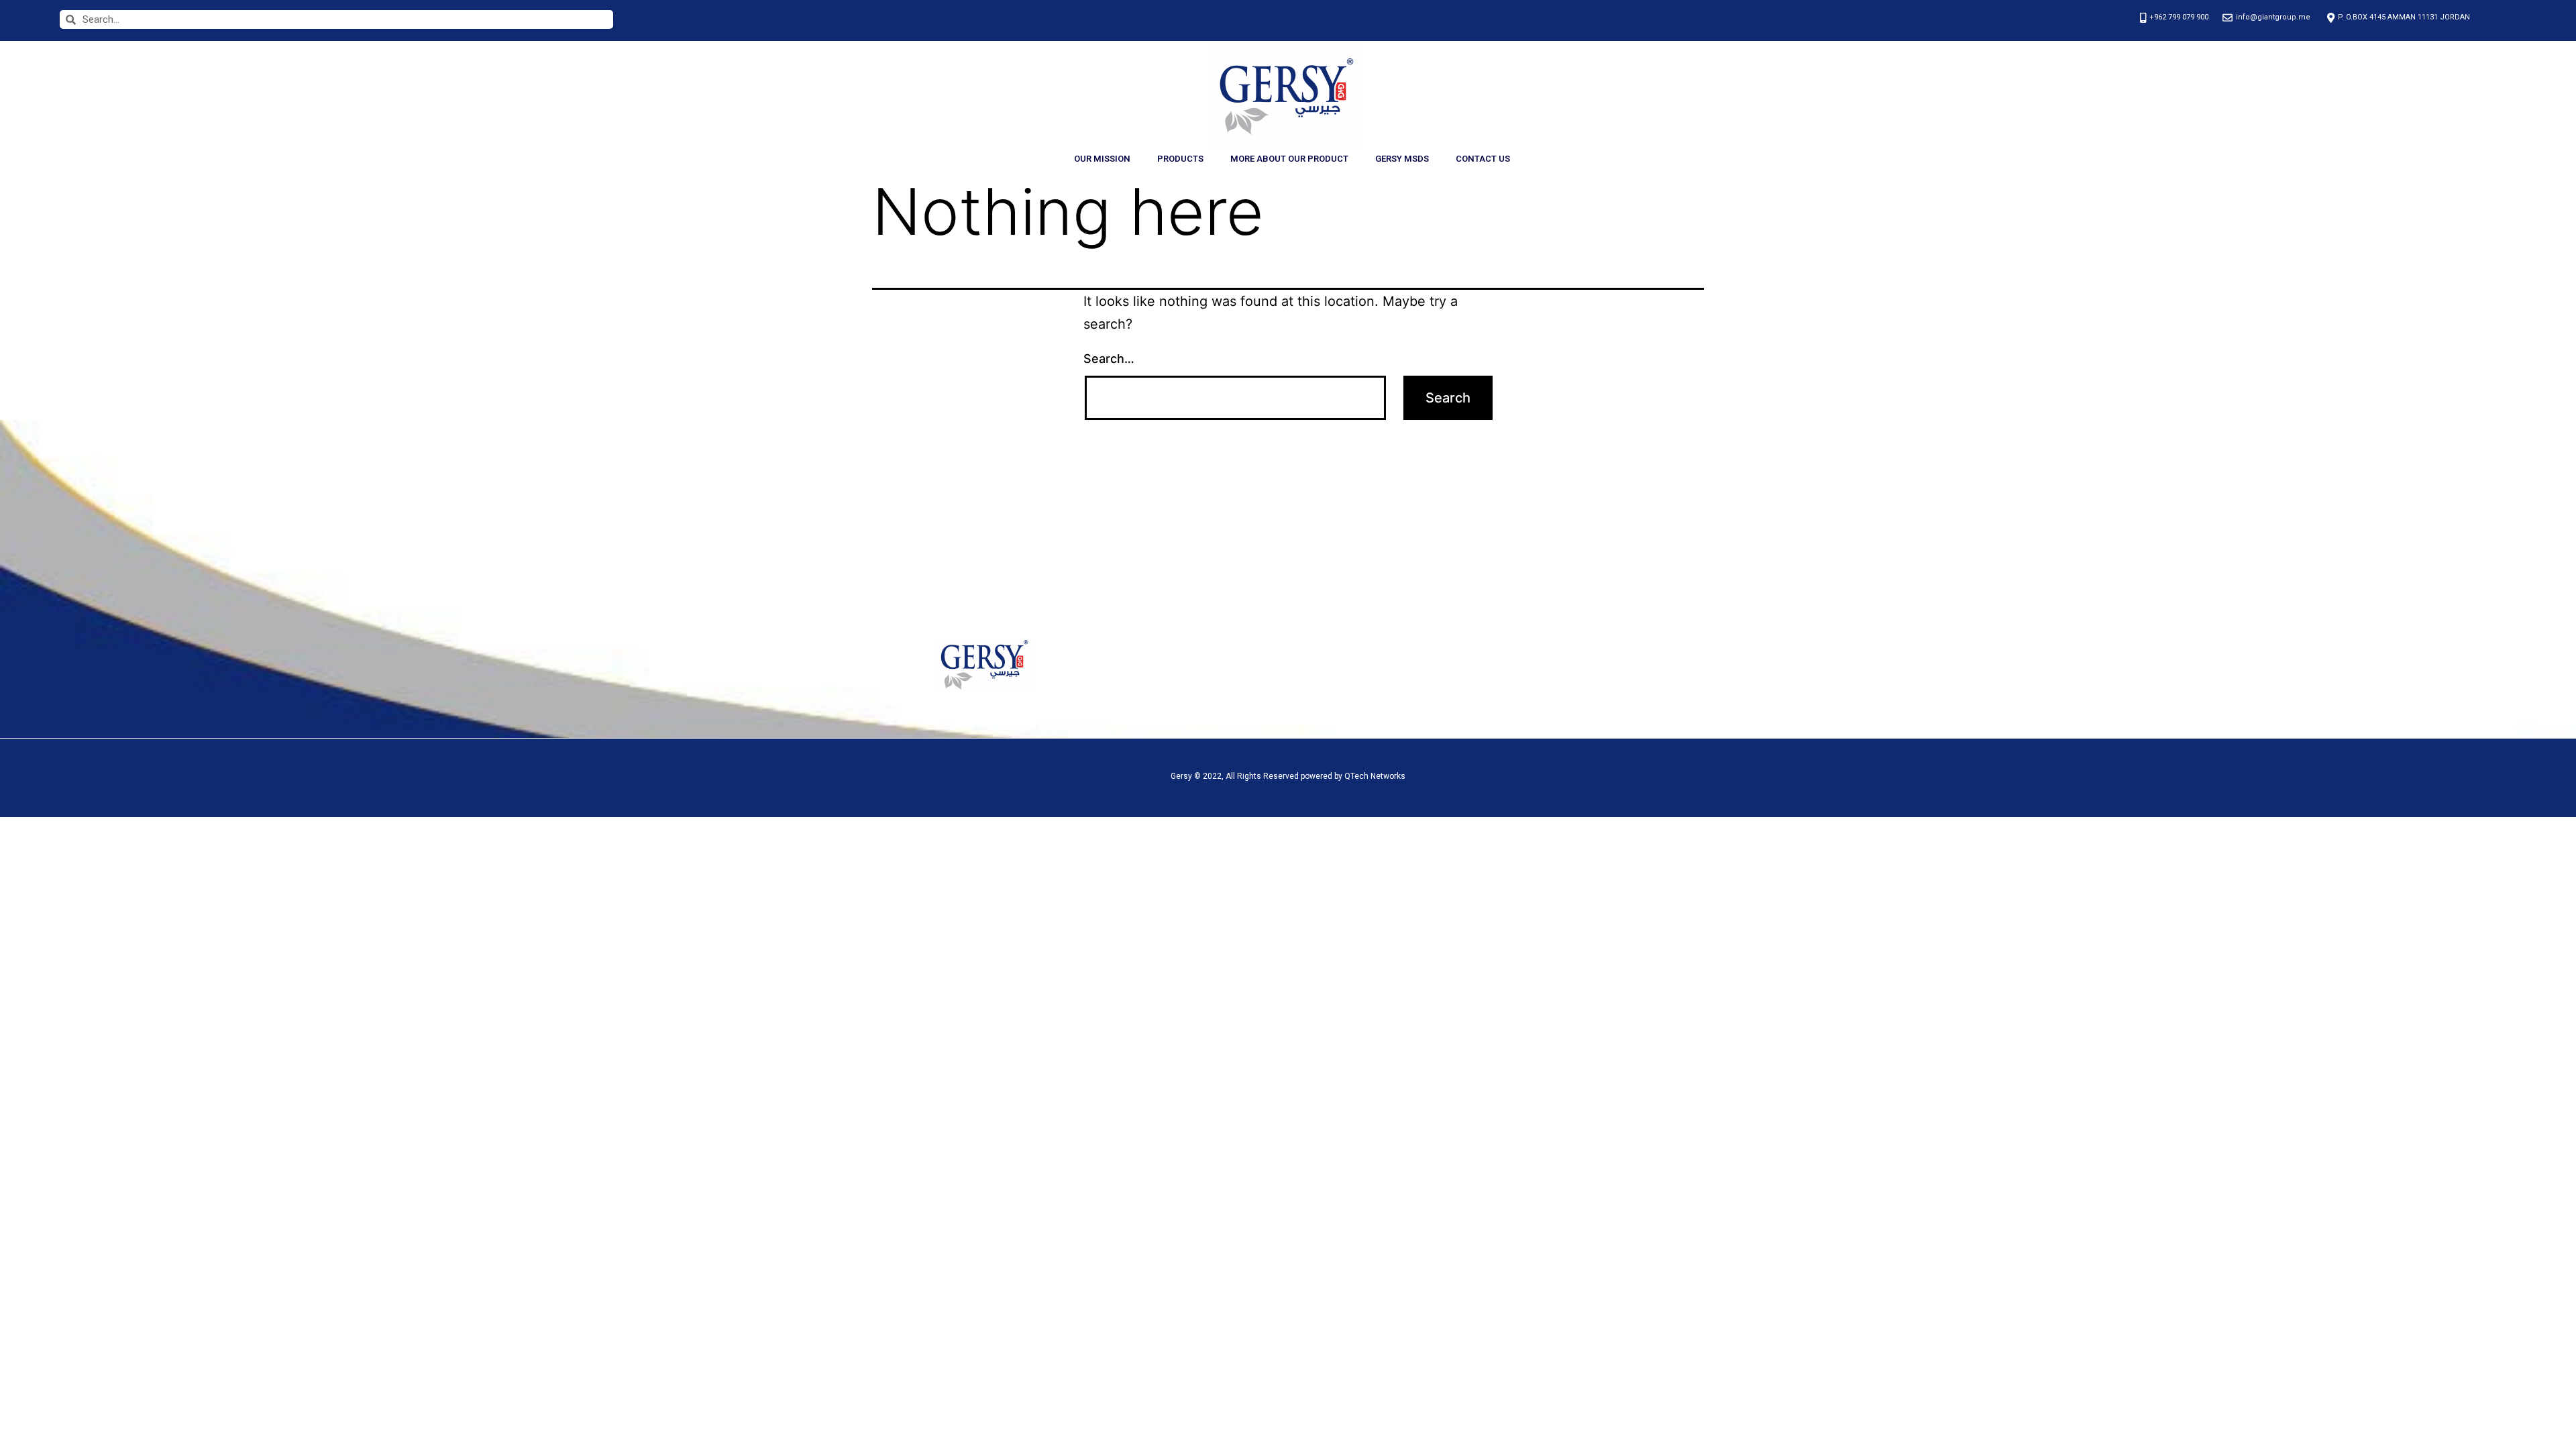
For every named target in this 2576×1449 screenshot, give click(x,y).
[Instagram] (1391, 663)
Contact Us (1483, 159)
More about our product (1289, 159)
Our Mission (1102, 159)
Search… (1109, 359)
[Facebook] (1373, 663)
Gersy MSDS (1402, 159)
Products (1180, 159)
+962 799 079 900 (1552, 667)
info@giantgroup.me (1557, 703)
